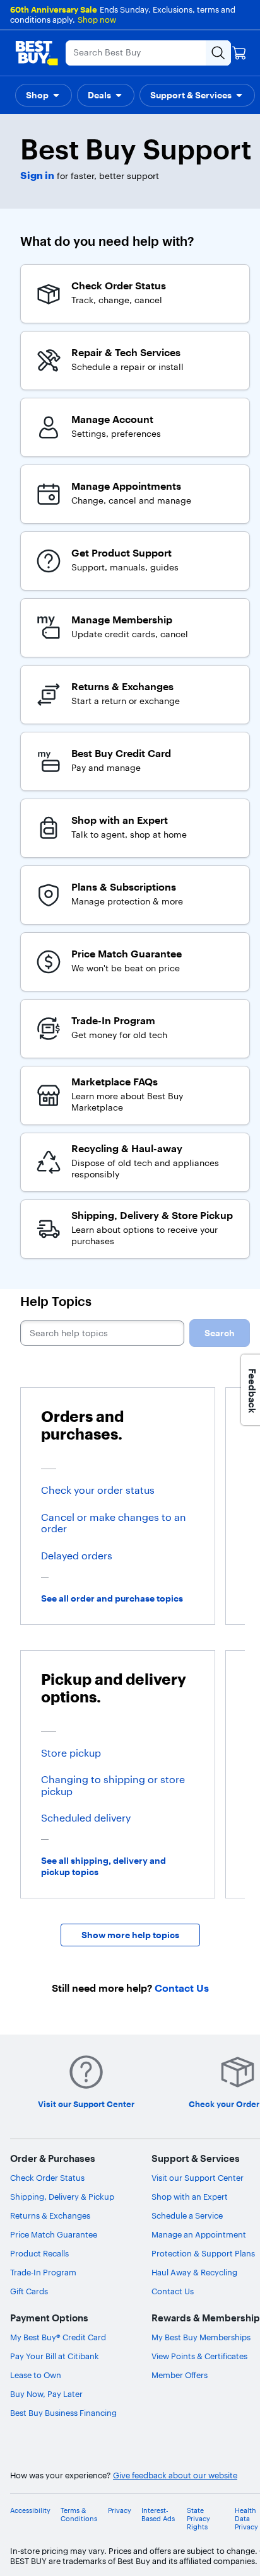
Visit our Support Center (198, 2178)
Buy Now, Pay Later (46, 2394)
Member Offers (180, 2375)
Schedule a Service (187, 2215)
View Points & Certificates (199, 2356)
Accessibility (30, 2511)
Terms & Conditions (79, 2515)
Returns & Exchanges (50, 2215)
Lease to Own (36, 2375)
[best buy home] (37, 53)
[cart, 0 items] (239, 53)
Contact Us (173, 2291)
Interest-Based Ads (158, 2515)
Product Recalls (39, 2253)
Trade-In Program (43, 2272)
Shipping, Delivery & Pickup (62, 2197)
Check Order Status (47, 2178)
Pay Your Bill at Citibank (55, 2356)
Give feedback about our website (175, 2475)
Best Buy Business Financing (63, 2413)
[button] (44, 95)
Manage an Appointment (199, 2234)
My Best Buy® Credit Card (58, 2337)
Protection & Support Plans (203, 2253)
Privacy (120, 2511)
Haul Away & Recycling (194, 2272)
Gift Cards (29, 2291)
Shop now (97, 20)
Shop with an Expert (190, 2197)
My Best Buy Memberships (201, 2337)
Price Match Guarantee (54, 2234)
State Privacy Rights (198, 2519)
